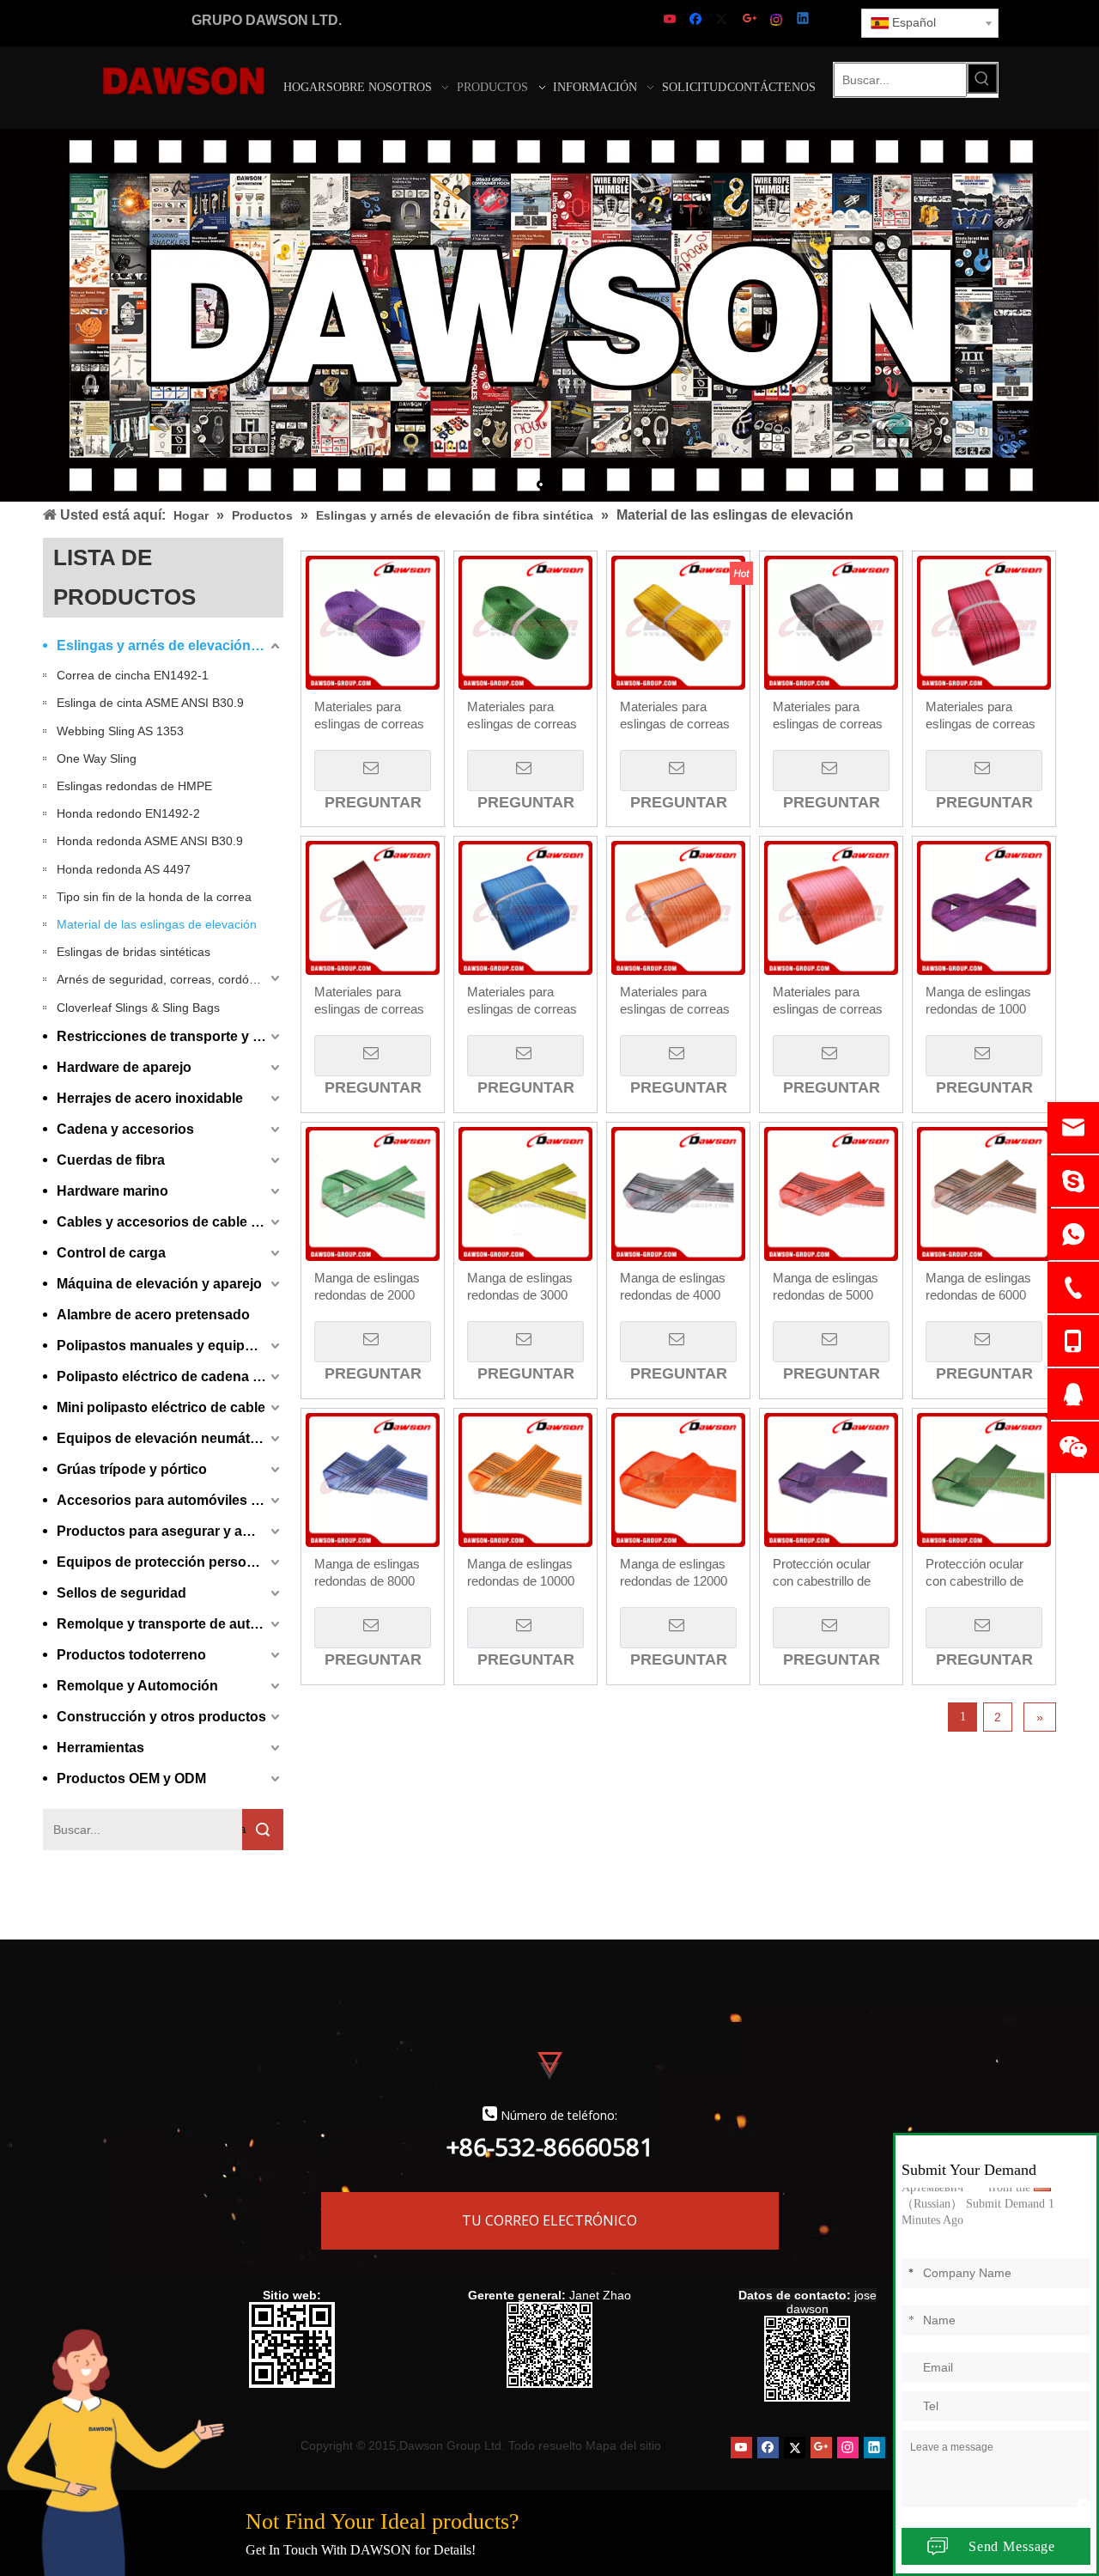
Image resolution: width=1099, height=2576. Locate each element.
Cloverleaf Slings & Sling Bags (138, 1008)
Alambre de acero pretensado (153, 1315)
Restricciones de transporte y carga (170, 1036)
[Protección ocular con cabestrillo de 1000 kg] (831, 1479)
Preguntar (373, 770)
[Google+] (751, 20)
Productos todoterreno (131, 1655)
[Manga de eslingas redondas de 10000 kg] (525, 1479)
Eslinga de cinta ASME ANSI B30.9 (150, 703)
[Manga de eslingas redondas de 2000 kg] (373, 1193)
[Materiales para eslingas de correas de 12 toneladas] (831, 907)
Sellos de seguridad (121, 1593)
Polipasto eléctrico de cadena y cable (170, 1376)
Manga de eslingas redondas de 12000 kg (674, 1573)
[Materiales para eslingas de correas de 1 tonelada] (373, 621)
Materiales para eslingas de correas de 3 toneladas (675, 716)
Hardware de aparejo (124, 1067)
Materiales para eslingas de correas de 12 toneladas (828, 1001)
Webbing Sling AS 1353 (120, 731)
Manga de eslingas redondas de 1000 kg (978, 1001)
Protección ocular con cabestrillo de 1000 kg (822, 1573)
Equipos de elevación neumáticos (167, 1438)
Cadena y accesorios (125, 1129)
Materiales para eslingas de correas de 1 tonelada (369, 716)
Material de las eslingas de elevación (157, 924)
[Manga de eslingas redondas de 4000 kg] (678, 1193)
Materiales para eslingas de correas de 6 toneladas (369, 1001)
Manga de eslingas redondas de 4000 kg (673, 1287)
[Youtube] (671, 20)
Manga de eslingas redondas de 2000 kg (367, 1287)
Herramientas (100, 1748)
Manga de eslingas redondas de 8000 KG (367, 1573)
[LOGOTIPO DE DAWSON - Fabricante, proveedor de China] (183, 80)
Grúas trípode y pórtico (132, 1469)
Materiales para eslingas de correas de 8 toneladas (522, 1001)
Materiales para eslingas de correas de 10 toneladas (675, 1001)
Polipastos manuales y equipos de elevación (170, 1346)
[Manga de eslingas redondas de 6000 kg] (984, 1193)
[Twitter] (724, 20)
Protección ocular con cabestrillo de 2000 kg (975, 1573)
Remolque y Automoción (137, 1686)
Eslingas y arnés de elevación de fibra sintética (170, 646)
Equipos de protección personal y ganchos (170, 1562)
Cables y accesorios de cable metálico (170, 1222)
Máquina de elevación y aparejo (159, 1284)
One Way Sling (97, 758)
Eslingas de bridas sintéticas (134, 952)
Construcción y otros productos (161, 1717)
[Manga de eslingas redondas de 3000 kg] (525, 1193)
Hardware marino (112, 1191)
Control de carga (111, 1253)
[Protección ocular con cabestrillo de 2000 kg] (984, 1479)
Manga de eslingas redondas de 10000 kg (521, 1573)
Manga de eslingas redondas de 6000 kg (978, 1287)
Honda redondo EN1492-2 (128, 813)
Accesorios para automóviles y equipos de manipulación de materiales (170, 1500)
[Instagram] (777, 20)
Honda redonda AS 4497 (124, 869)
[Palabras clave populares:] (982, 78)
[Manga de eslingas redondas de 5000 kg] (831, 1193)
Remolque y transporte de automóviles (170, 1624)
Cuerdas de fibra (111, 1160)
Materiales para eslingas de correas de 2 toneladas (522, 716)
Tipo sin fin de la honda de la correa (154, 897)
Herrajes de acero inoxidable (150, 1098)
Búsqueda (244, 1829)
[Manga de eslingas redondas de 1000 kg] (984, 907)
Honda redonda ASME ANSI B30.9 (150, 841)
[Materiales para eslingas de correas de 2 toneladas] (525, 621)
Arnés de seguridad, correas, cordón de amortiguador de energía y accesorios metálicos (170, 979)
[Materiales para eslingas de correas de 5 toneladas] (984, 621)
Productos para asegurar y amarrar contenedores (170, 1531)
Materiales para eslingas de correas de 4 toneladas (828, 716)
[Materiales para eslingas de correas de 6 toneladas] (373, 907)
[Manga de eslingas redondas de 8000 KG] (373, 1479)
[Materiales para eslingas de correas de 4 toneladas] (831, 621)
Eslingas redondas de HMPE (134, 786)
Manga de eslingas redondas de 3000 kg (520, 1287)
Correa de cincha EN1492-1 (133, 675)
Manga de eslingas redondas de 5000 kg (826, 1287)
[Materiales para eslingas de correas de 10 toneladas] (678, 907)
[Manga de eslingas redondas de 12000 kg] (678, 1479)
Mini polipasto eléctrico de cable (161, 1407)
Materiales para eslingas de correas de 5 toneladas (981, 716)
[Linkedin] (804, 20)
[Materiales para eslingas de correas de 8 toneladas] (525, 907)
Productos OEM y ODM (131, 1778)
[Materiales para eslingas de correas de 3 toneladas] (678, 621)
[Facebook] (698, 20)
